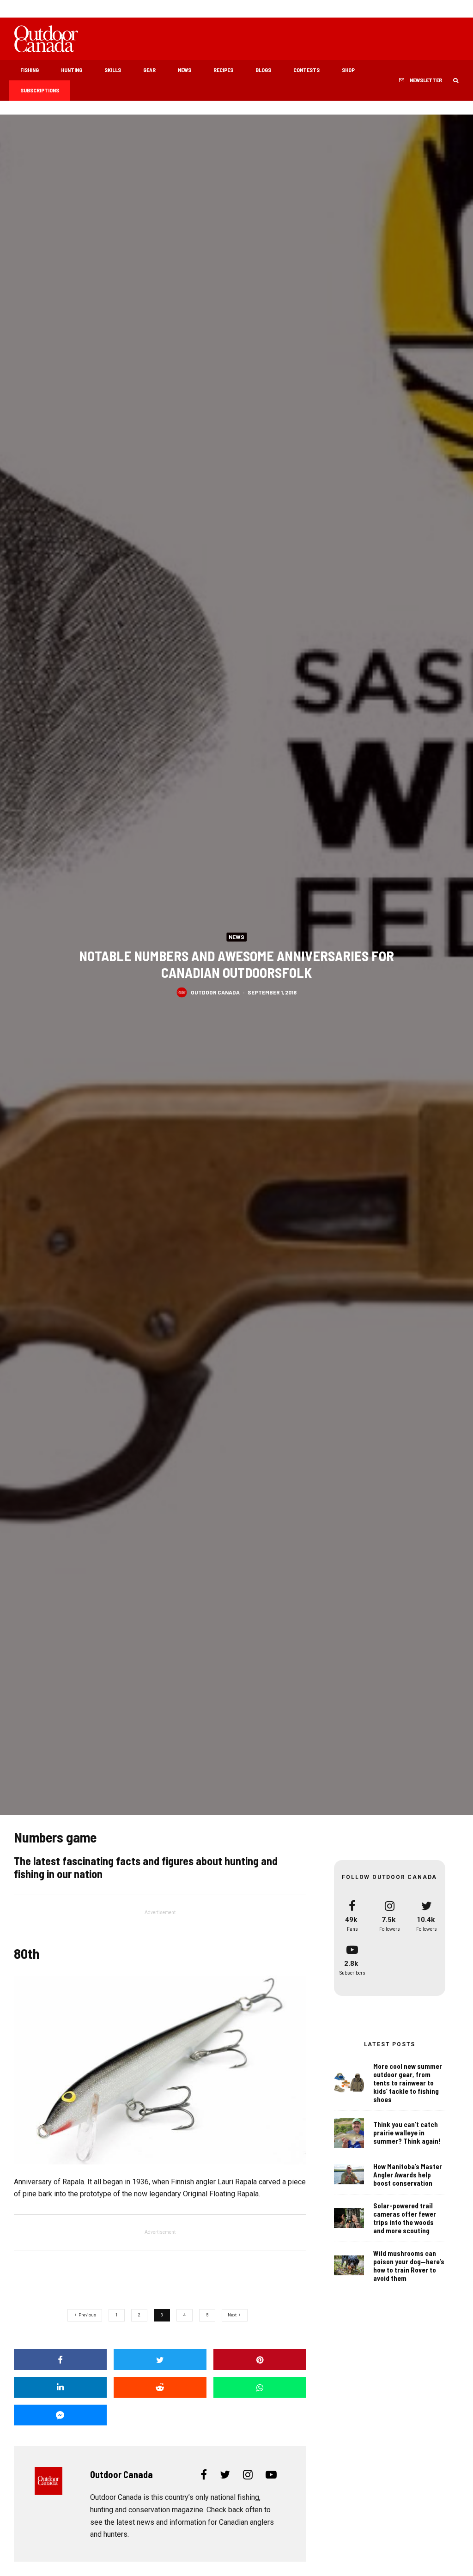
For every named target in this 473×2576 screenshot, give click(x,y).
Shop (348, 70)
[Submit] (160, 2387)
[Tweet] (160, 2360)
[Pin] (260, 2360)
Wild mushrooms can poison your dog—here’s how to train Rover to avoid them (409, 2266)
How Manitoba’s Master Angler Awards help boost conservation (408, 2175)
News (185, 70)
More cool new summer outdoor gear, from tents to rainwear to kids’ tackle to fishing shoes (408, 2083)
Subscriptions (40, 90)
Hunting (72, 70)
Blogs (263, 70)
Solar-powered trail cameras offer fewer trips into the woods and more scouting (405, 2218)
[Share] (60, 2360)
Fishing (30, 70)
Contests (306, 70)
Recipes (223, 70)
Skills (113, 70)
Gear (149, 70)
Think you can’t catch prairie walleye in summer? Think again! (407, 2133)
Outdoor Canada (215, 992)
